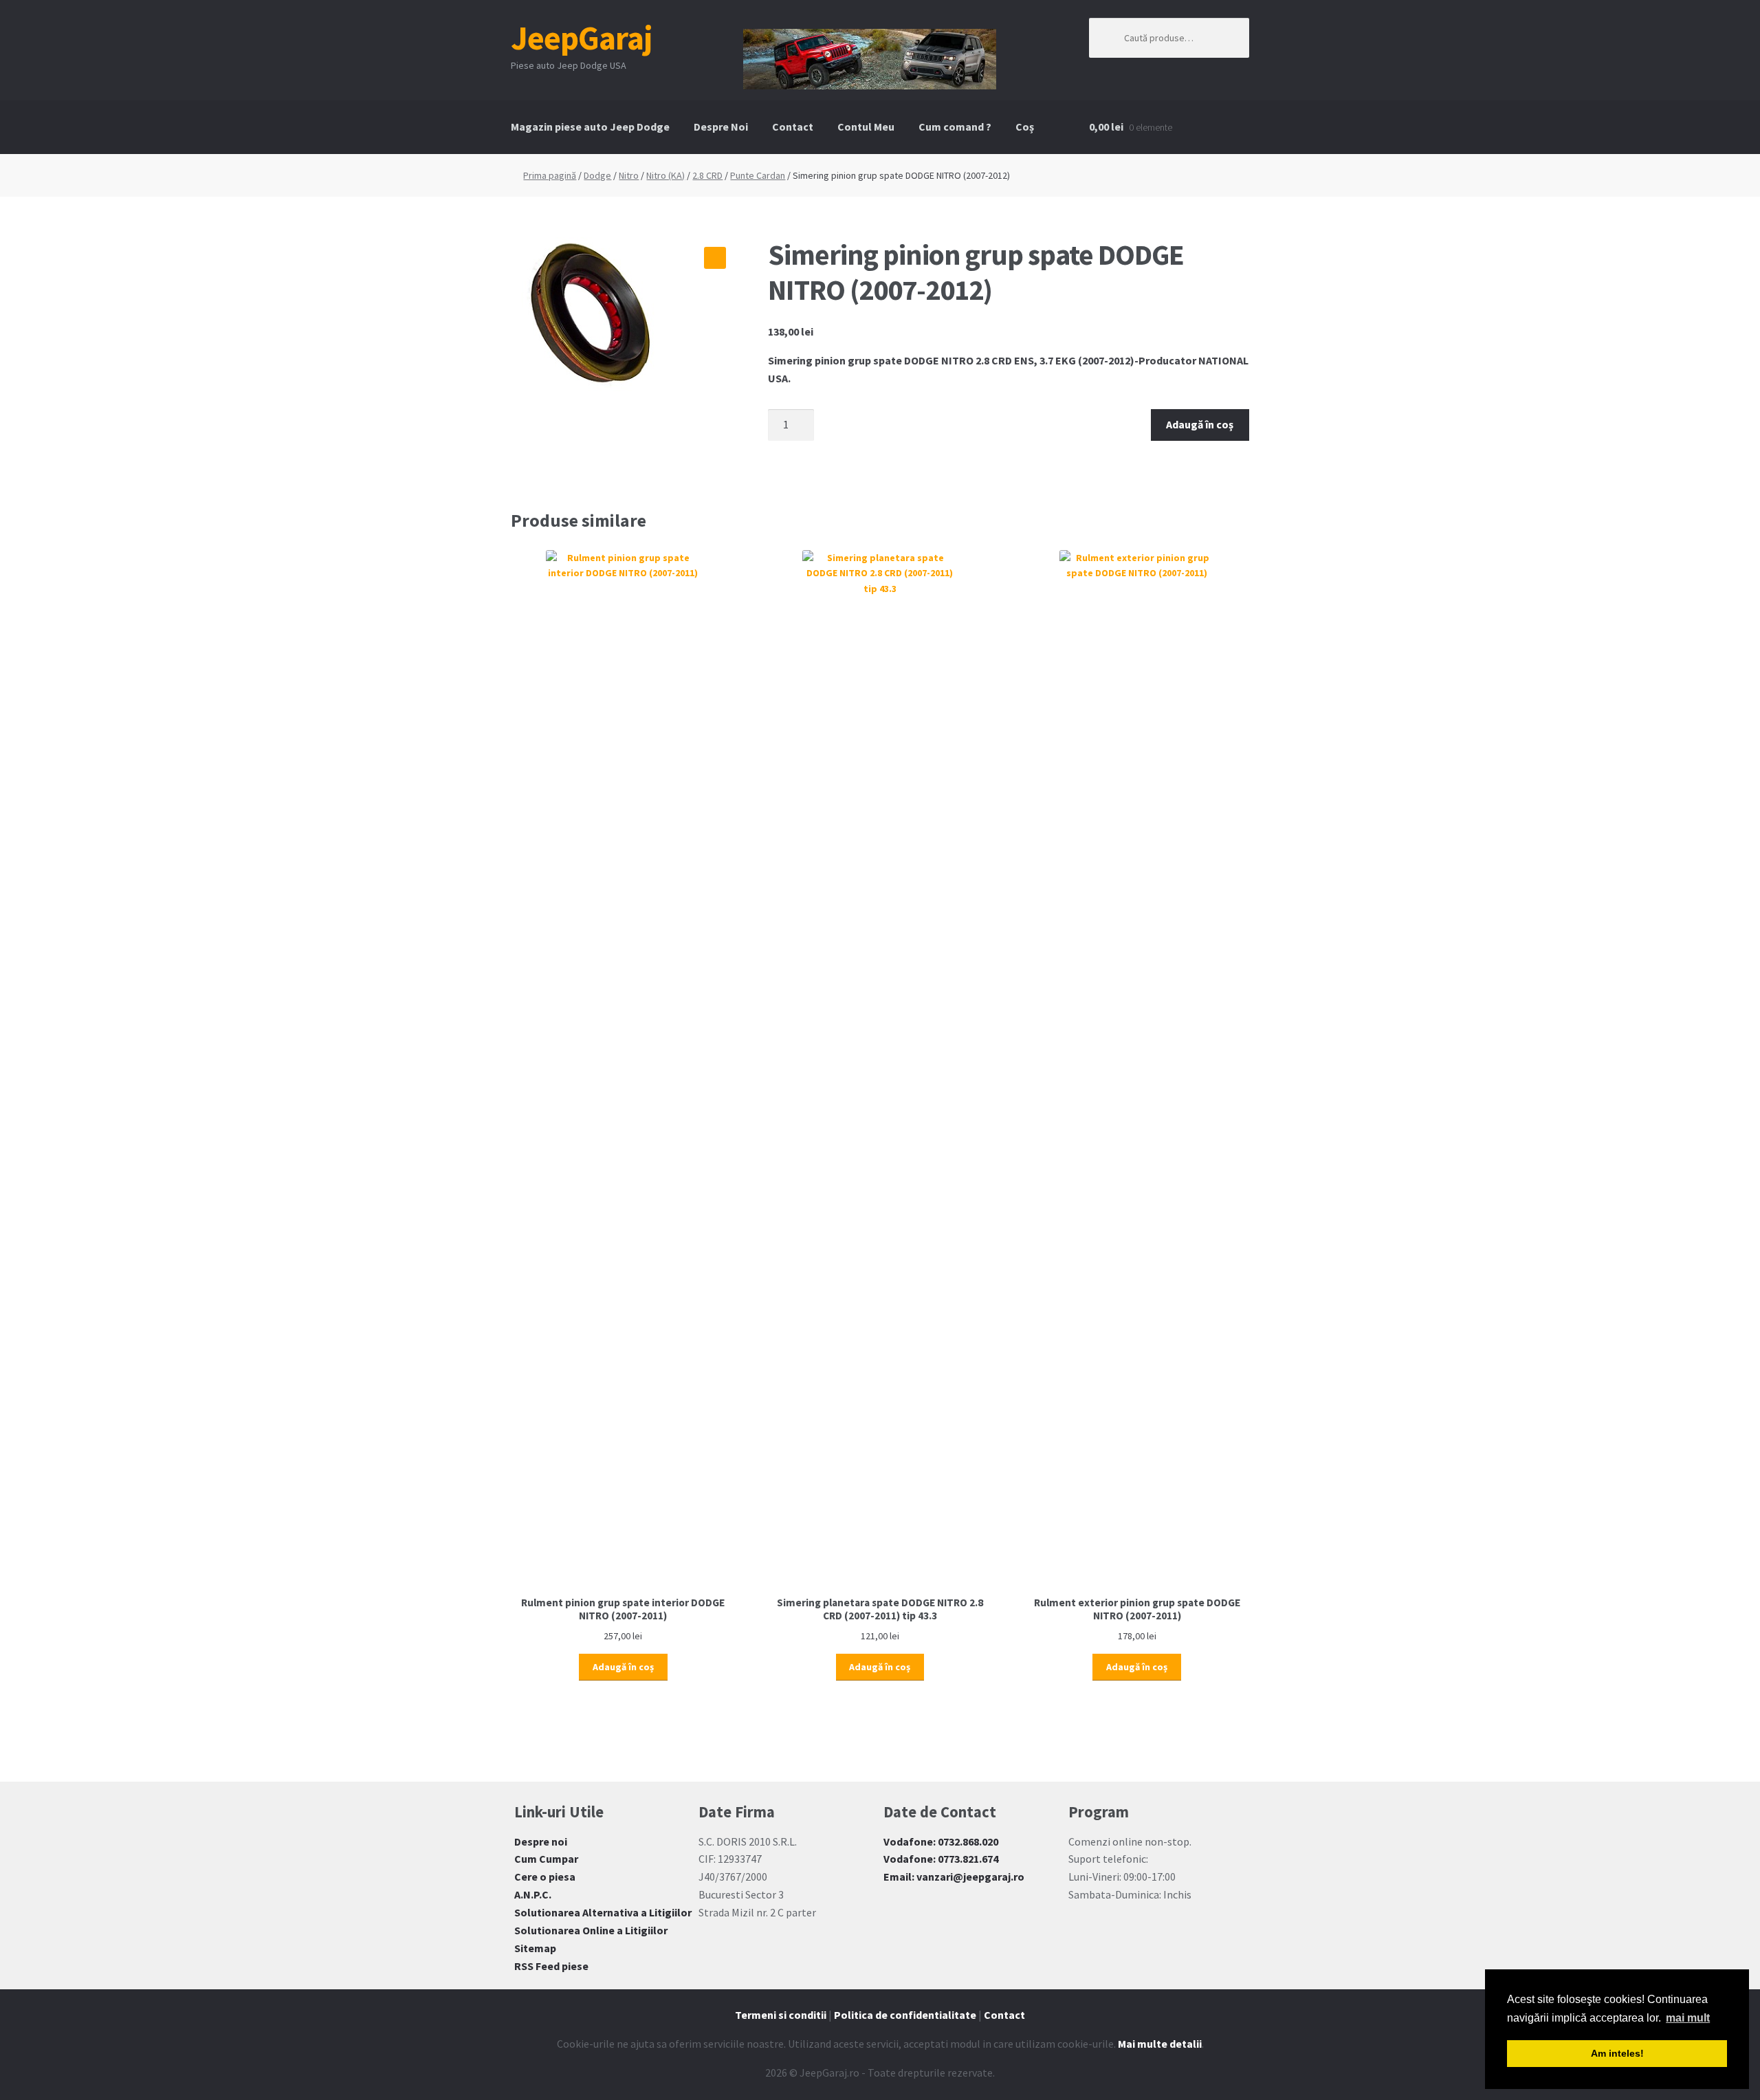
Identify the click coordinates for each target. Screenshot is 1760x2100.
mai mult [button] (1688, 2018)
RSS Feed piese (551, 1966)
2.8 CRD (707, 175)
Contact (793, 127)
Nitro (629, 175)
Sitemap (535, 1948)
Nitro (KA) (665, 175)
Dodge (597, 175)
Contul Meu (866, 127)
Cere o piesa (545, 1877)
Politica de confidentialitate (905, 2015)
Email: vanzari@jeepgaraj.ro (954, 1877)
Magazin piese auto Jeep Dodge (590, 127)
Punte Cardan (758, 175)
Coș (1025, 127)
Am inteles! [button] (1617, 2053)
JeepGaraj (582, 38)
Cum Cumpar (546, 1859)
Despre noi (541, 1841)
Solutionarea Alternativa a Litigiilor (603, 1912)
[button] (715, 258)
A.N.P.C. (533, 1894)
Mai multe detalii (1160, 2044)
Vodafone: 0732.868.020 (941, 1841)
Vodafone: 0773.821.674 (941, 1859)
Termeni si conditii (781, 2015)
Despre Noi (721, 127)
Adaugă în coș (1200, 424)
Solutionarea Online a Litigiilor (591, 1930)
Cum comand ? (955, 127)
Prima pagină (550, 175)
